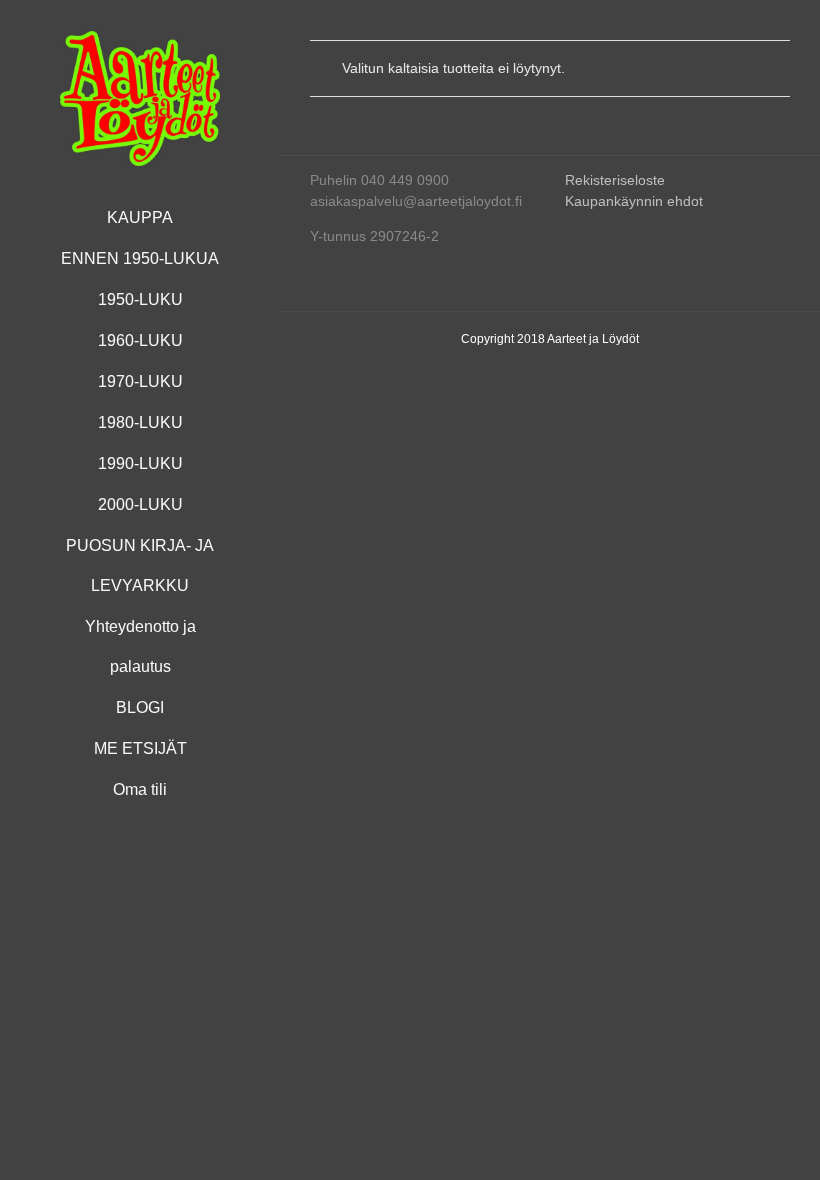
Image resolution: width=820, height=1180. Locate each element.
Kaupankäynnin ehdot (634, 201)
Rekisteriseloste (615, 180)
